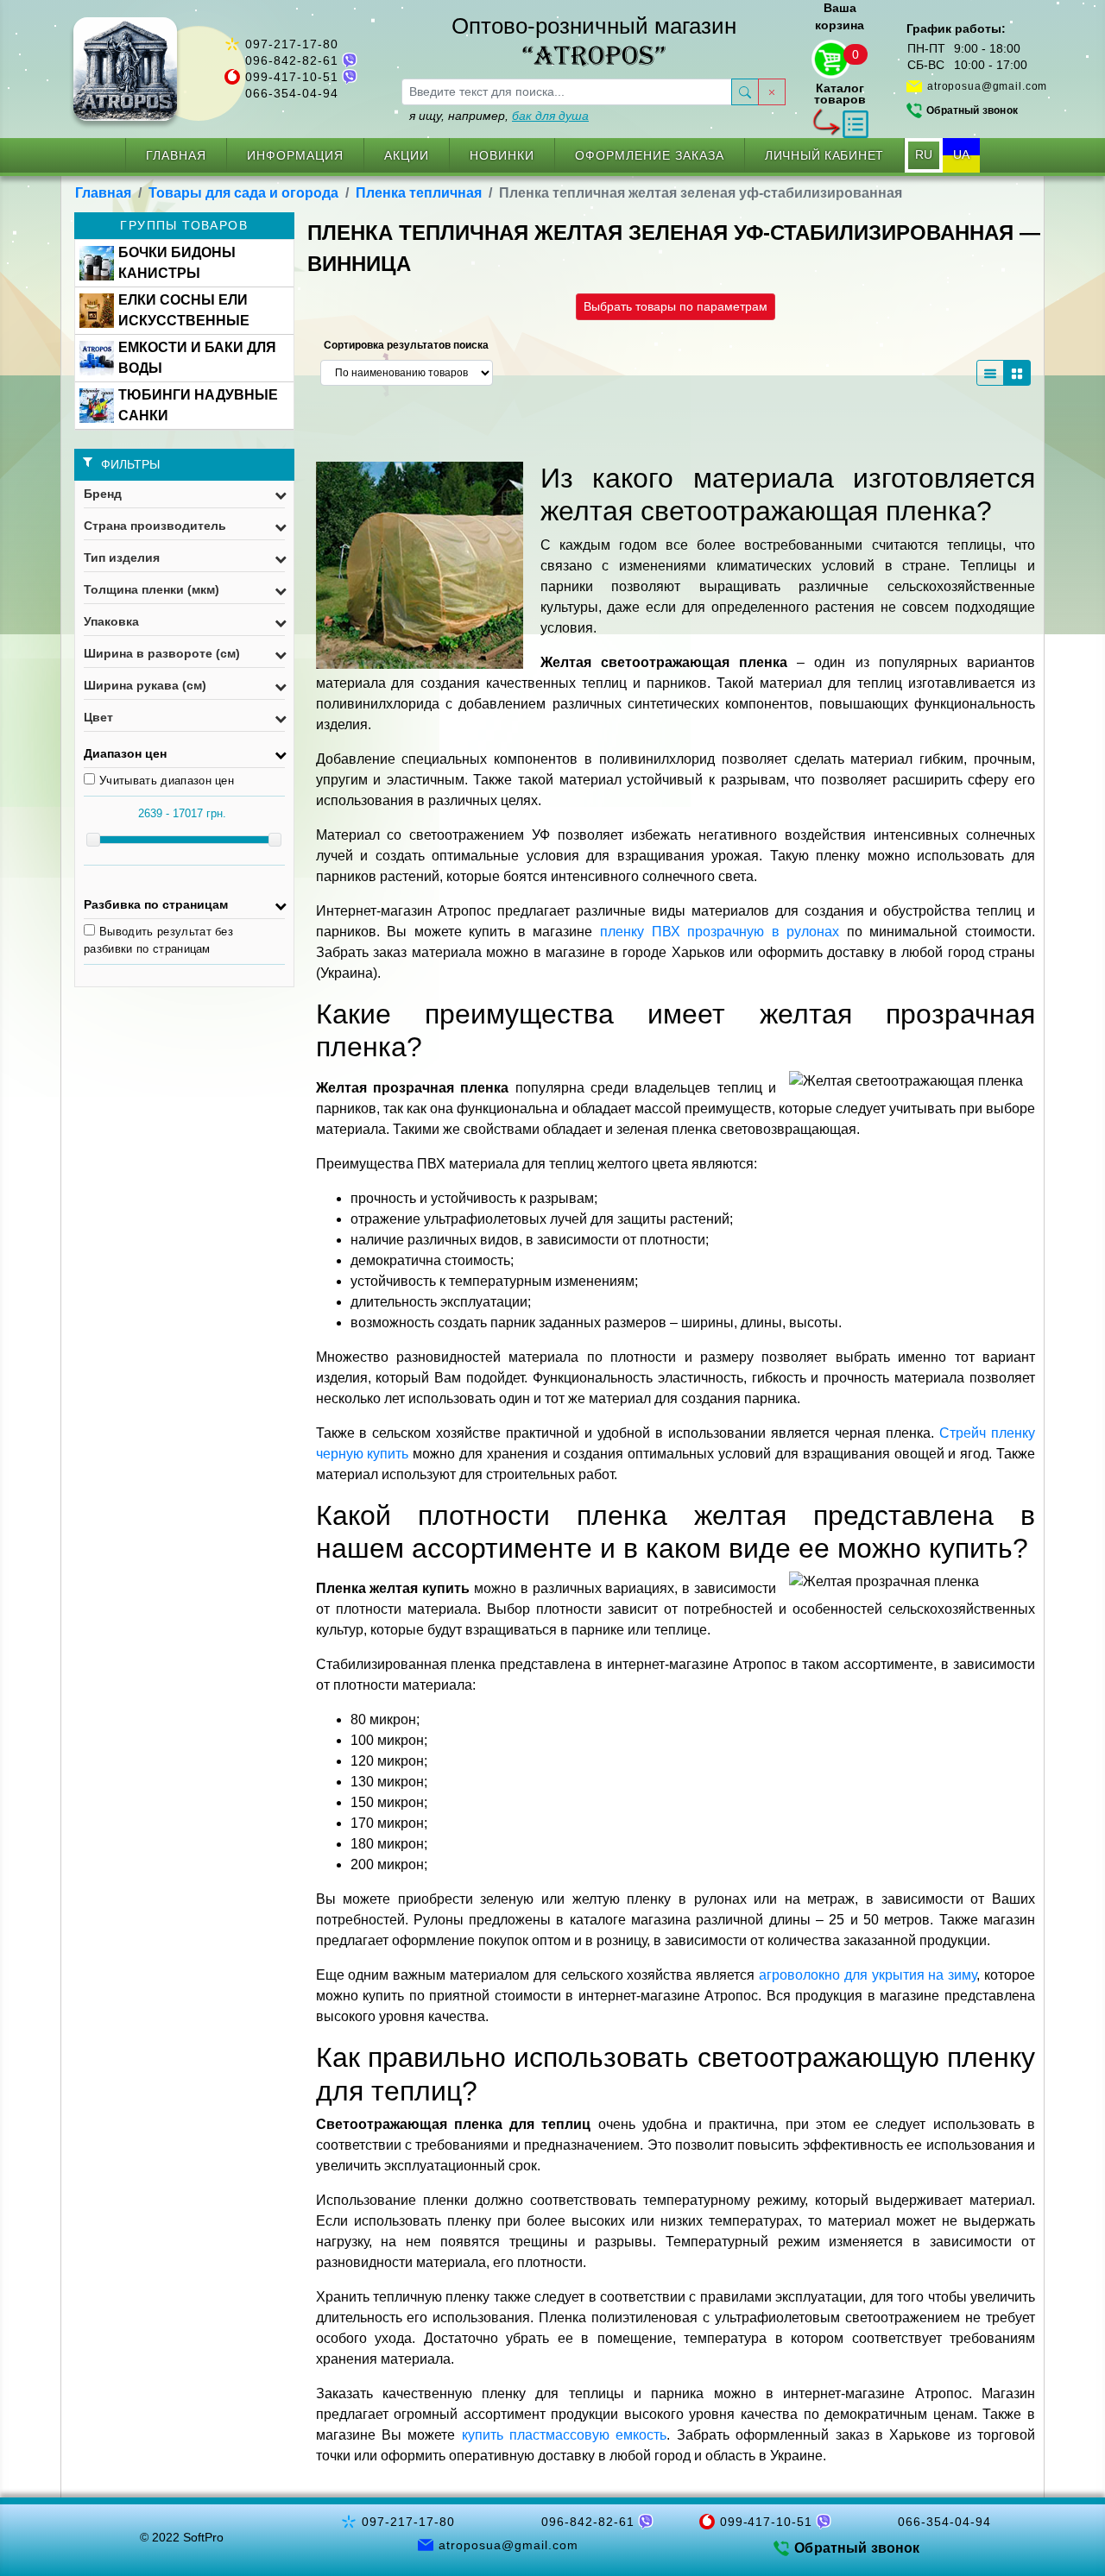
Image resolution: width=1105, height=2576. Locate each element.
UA (961, 154)
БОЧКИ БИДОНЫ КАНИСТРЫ (177, 263)
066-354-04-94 (292, 93)
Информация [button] (295, 155)
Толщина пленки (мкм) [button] (152, 589)
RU (924, 154)
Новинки (502, 155)
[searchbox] (567, 92)
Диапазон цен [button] (125, 753)
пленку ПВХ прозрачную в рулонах (720, 932)
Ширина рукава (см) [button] (145, 685)
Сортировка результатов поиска (406, 345)
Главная (176, 155)
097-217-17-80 (292, 44)
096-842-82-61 (292, 60)
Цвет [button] (98, 717)
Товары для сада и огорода (243, 193)
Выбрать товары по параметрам (676, 306)
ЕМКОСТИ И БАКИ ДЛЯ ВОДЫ (197, 358)
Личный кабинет (824, 155)
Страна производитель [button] (155, 526)
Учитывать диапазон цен (167, 781)
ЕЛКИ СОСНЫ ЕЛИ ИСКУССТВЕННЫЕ (184, 310)
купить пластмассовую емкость (565, 2435)
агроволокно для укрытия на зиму (868, 1975)
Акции (407, 155)
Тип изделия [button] (122, 557)
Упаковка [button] (111, 621)
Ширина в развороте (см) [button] (162, 653)
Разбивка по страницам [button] (156, 904)
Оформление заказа (650, 155)
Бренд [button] (103, 494)
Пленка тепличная (419, 193)
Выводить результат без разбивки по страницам (158, 940)
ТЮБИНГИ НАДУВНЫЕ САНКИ (198, 405)
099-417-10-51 (292, 77)
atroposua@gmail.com (987, 86)
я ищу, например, (499, 116)
